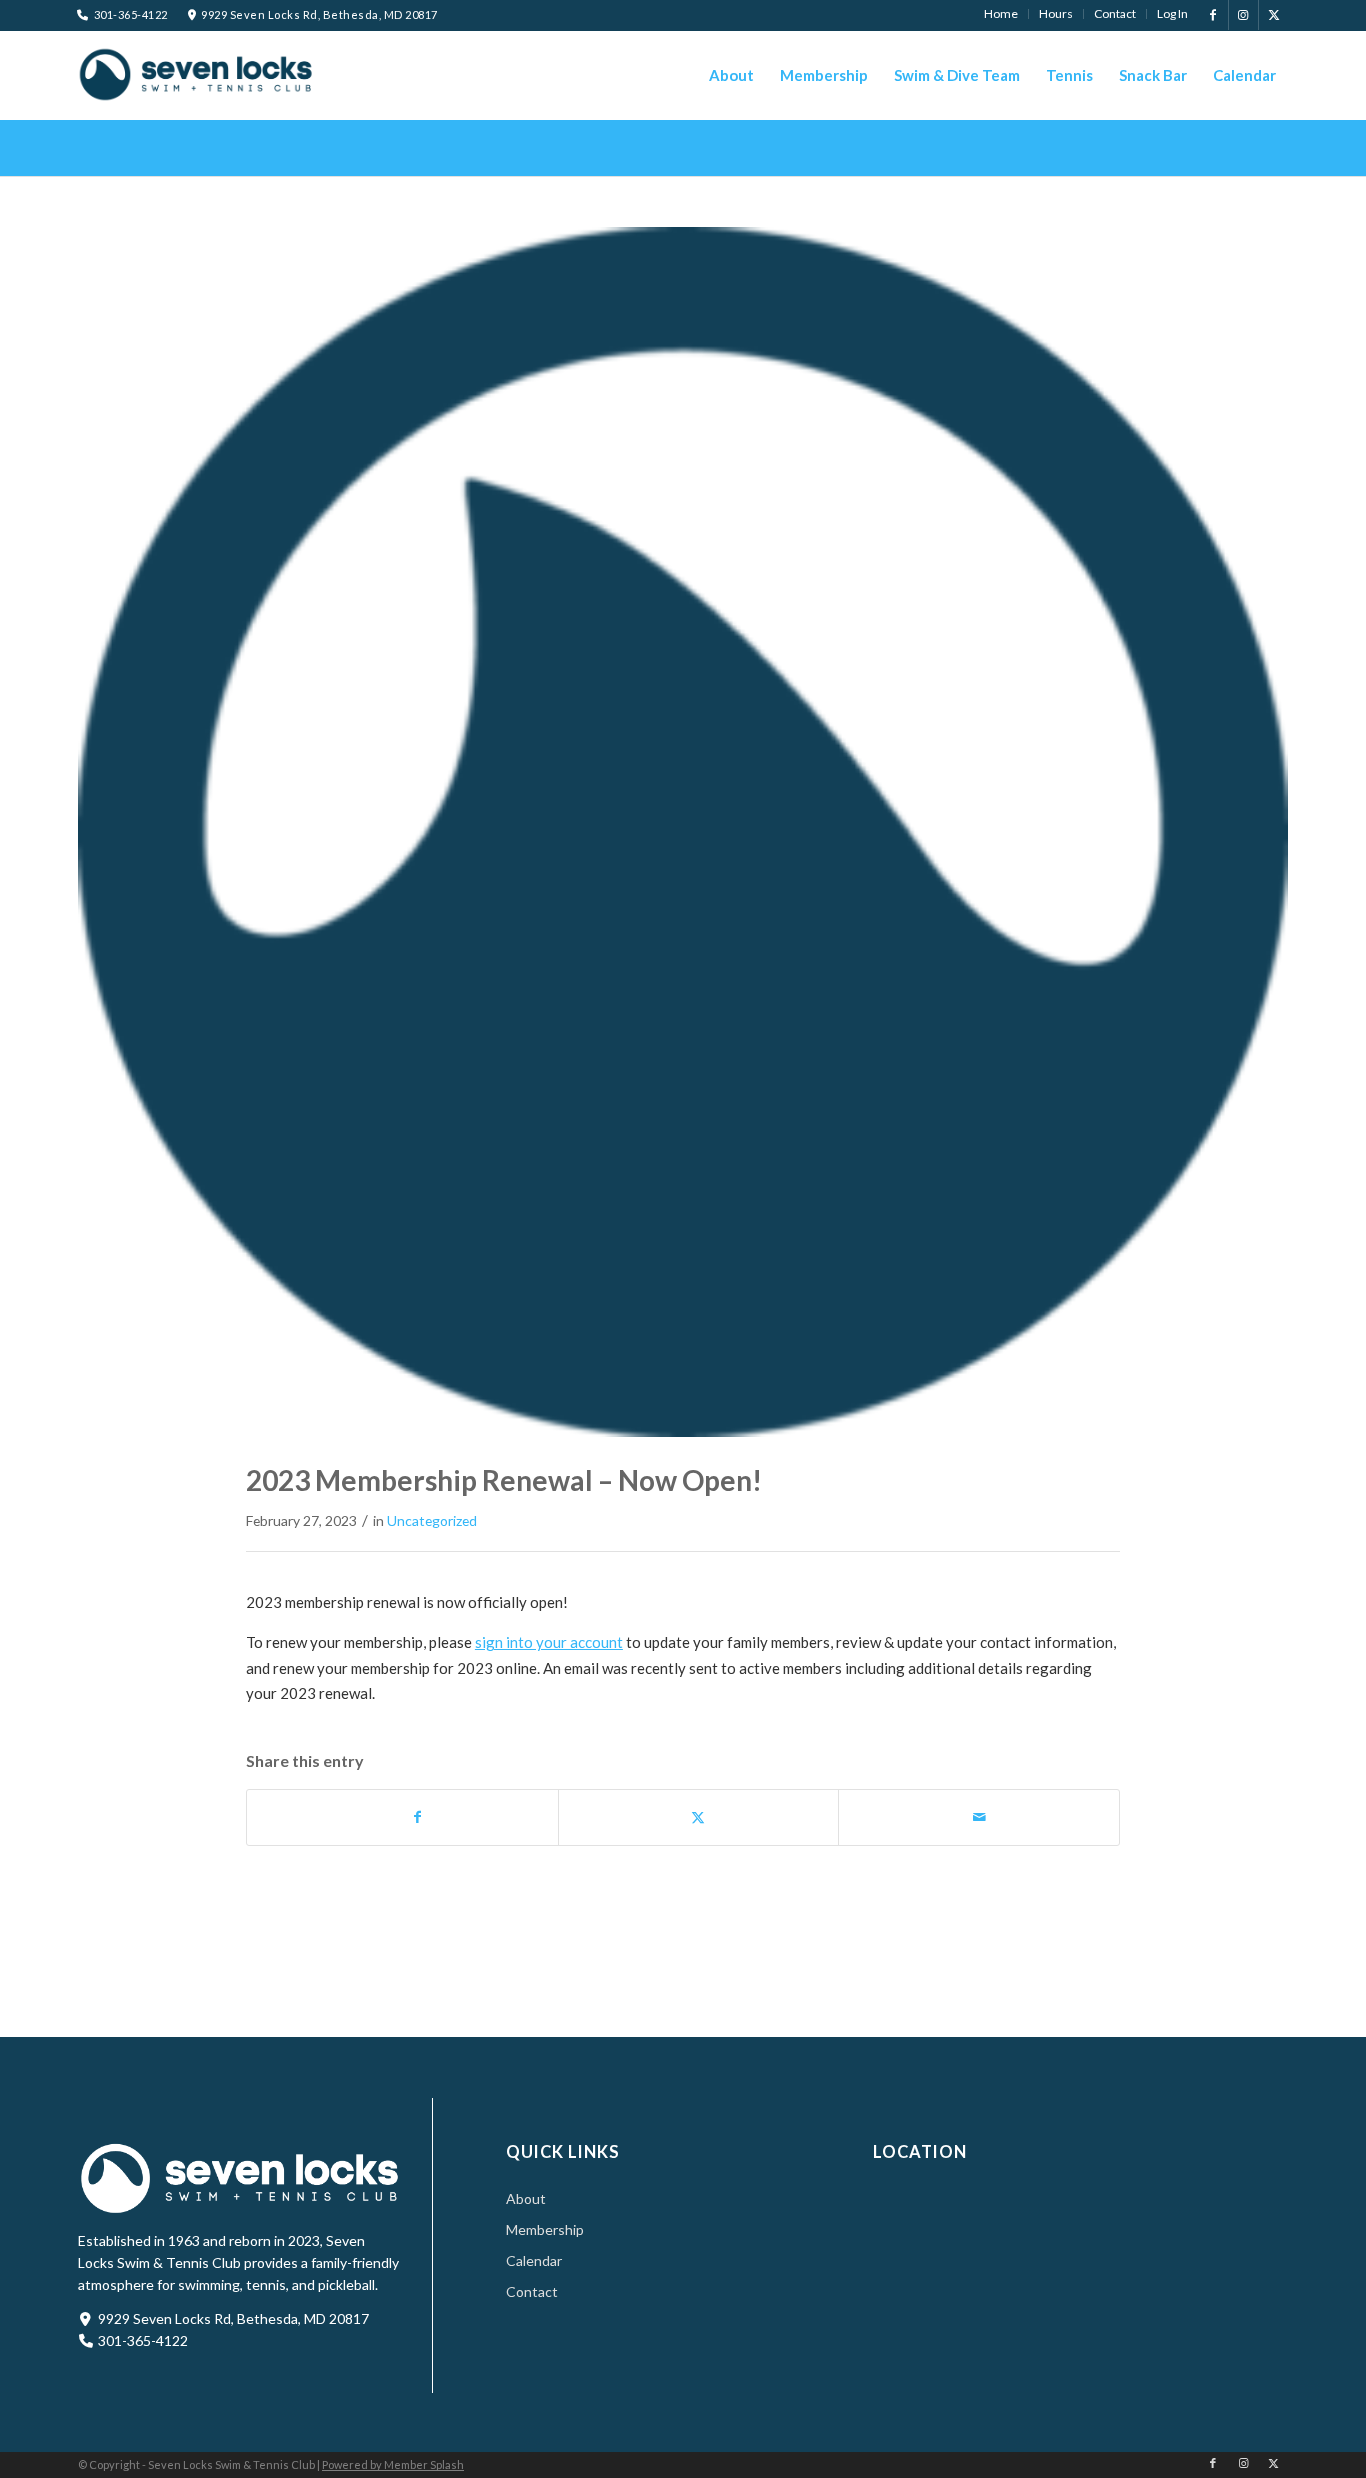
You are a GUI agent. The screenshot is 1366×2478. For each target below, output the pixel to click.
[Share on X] (699, 1817)
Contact (532, 2291)
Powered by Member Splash (393, 2464)
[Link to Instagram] (1243, 15)
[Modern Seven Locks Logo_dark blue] (197, 74)
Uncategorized (432, 1520)
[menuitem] (1001, 14)
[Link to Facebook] (1213, 15)
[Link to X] (1274, 15)
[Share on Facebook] (417, 1817)
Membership (545, 2229)
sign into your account (549, 1642)
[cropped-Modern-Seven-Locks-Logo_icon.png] (683, 832)
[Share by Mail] (979, 1817)
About (526, 2198)
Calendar (534, 2260)
